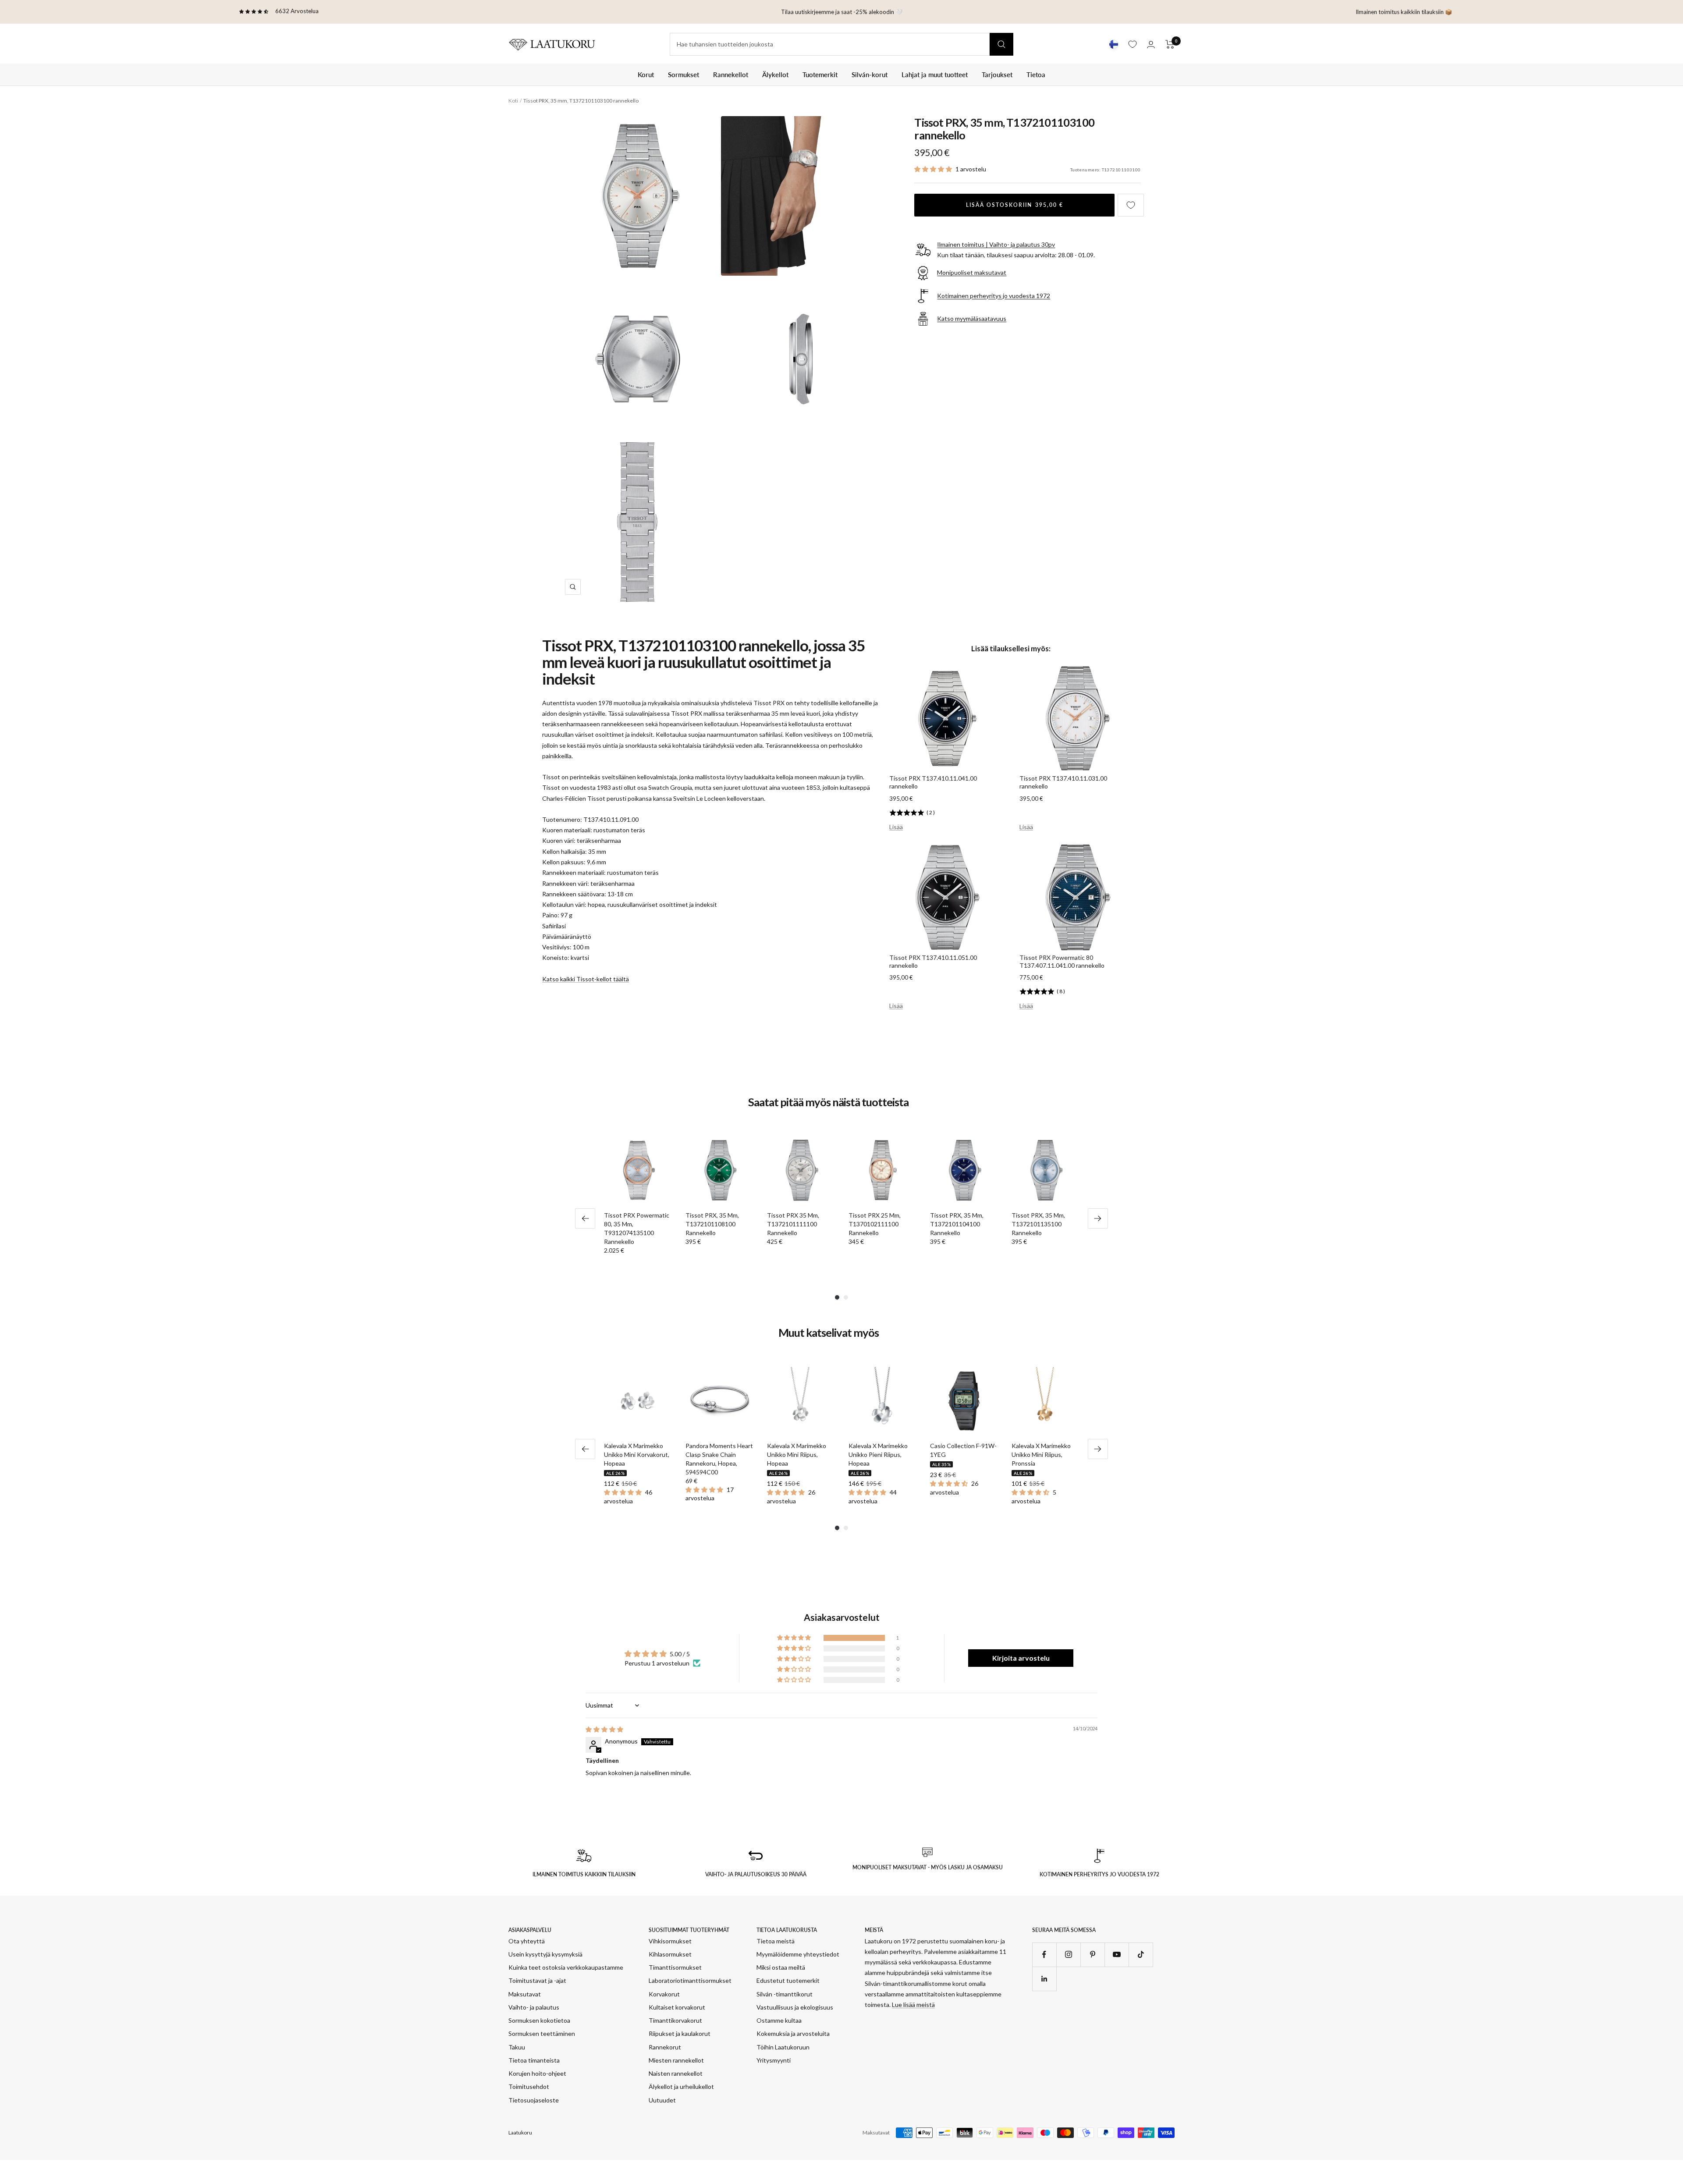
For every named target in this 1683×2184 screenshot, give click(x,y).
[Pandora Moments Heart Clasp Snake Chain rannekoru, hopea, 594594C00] (719, 1401)
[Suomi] (1114, 44)
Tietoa (1036, 75)
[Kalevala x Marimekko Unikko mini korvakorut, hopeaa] (638, 1401)
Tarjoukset (997, 75)
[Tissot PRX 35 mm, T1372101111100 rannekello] (801, 1170)
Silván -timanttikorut (785, 1994)
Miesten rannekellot (676, 2060)
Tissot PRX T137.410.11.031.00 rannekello (1063, 782)
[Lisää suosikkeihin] (1131, 205)
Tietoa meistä (776, 1941)
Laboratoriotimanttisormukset (690, 1980)
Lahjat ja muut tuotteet (935, 75)
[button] (934, 169)
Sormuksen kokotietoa (539, 2020)
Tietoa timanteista (534, 2060)
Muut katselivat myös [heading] (829, 1333)
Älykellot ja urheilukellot (681, 2086)
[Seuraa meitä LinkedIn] (1044, 1979)
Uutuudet (662, 2100)
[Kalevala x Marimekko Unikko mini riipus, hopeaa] (801, 1401)
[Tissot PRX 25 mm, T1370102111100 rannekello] (882, 1170)
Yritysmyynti (774, 2060)
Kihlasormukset (670, 1954)
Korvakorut (664, 1994)
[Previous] (585, 1218)
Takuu (517, 2047)
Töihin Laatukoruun (783, 2047)
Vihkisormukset (670, 1941)
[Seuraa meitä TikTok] (1141, 1955)
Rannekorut (665, 2047)
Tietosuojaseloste (534, 2100)
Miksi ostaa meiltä (781, 1967)
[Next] (1098, 1218)
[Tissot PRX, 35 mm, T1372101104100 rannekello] (964, 1170)
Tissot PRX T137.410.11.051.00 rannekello (933, 961)
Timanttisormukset (675, 1967)
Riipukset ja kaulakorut (680, 2033)
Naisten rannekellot (676, 2073)
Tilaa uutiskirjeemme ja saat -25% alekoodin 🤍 (842, 12)
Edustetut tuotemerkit (788, 1980)
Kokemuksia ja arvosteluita (793, 2033)
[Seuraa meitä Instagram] (1068, 1955)
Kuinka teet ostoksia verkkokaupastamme (566, 1967)
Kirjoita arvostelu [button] (1021, 1658)
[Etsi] (1001, 44)
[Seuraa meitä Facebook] (1044, 1955)
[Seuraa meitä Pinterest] (1092, 1955)
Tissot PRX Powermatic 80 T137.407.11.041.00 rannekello (1062, 961)
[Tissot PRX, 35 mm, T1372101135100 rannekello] (1045, 1170)
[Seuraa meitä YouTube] (1117, 1955)
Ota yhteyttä (527, 1941)
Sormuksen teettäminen (542, 2033)
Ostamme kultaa (779, 2020)
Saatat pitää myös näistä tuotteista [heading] (828, 1102)
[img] (604, 1729)
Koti (513, 101)
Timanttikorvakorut (675, 2020)
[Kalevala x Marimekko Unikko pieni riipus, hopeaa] (882, 1401)
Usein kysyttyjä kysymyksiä (545, 1954)
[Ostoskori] (1170, 44)
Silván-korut (870, 75)
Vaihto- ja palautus (534, 2007)
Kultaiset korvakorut (677, 2007)
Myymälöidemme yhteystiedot (798, 1954)
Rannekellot (731, 75)
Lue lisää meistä (913, 2005)
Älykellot (775, 75)
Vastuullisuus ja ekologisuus (795, 2007)
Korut (646, 75)
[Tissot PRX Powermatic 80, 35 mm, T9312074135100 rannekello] (638, 1170)
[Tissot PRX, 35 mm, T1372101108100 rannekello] (719, 1170)
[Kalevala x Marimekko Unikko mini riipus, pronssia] (1045, 1401)
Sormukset (683, 75)
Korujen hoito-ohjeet (537, 2073)
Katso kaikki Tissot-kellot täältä (586, 979)
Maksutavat (525, 1994)
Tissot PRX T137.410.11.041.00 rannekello (933, 782)
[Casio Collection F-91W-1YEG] (964, 1401)
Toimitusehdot (529, 2086)
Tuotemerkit (820, 75)
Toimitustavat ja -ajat (537, 1980)
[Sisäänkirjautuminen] (1151, 44)
